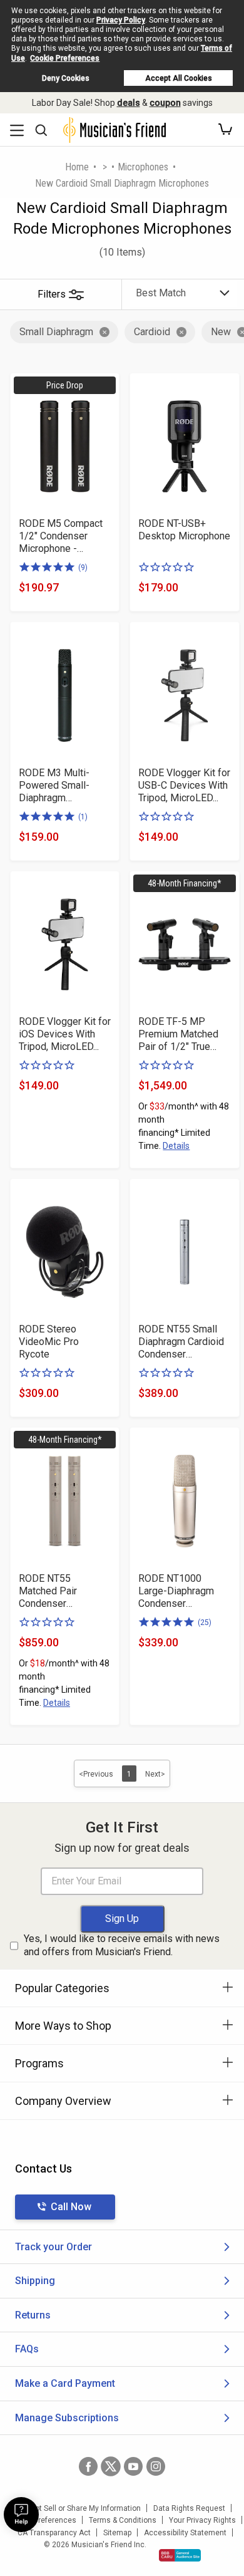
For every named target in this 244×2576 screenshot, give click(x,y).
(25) (205, 1623)
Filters (52, 294)
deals (129, 103)
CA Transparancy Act (54, 2533)
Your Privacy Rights (202, 2520)
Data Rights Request (189, 2508)
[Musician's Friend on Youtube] (133, 2466)
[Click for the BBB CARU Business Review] (180, 2555)
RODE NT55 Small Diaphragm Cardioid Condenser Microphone (181, 1342)
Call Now (71, 2207)
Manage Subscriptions (67, 2418)
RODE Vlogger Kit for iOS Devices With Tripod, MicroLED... (65, 1034)
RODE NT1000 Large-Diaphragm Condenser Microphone (176, 1591)
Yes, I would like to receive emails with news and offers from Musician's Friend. (122, 1945)
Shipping (35, 2281)
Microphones (143, 167)
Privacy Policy (121, 20)
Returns (33, 2315)
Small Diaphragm (56, 332)
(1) (83, 817)
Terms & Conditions (123, 2520)
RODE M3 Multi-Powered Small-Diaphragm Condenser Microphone (54, 786)
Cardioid (152, 332)
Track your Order (53, 2247)
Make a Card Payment (65, 2383)
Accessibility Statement (185, 2533)
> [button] (105, 167)
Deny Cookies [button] (66, 78)
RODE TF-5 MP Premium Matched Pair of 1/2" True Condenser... (178, 1034)
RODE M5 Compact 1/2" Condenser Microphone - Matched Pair (61, 536)
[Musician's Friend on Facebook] (88, 2466)
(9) (83, 568)
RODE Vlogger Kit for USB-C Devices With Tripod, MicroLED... (184, 785)
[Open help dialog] (21, 2515)
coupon (165, 103)
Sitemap (117, 2533)
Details (176, 1146)
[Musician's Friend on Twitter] (111, 2466)
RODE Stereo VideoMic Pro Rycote (49, 1342)
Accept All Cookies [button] (179, 78)
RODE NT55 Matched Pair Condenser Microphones (48, 1591)
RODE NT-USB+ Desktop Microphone (184, 530)
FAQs (27, 2349)
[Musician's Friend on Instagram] (156, 2466)
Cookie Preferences (65, 58)
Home (77, 167)
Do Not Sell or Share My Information (80, 2508)
